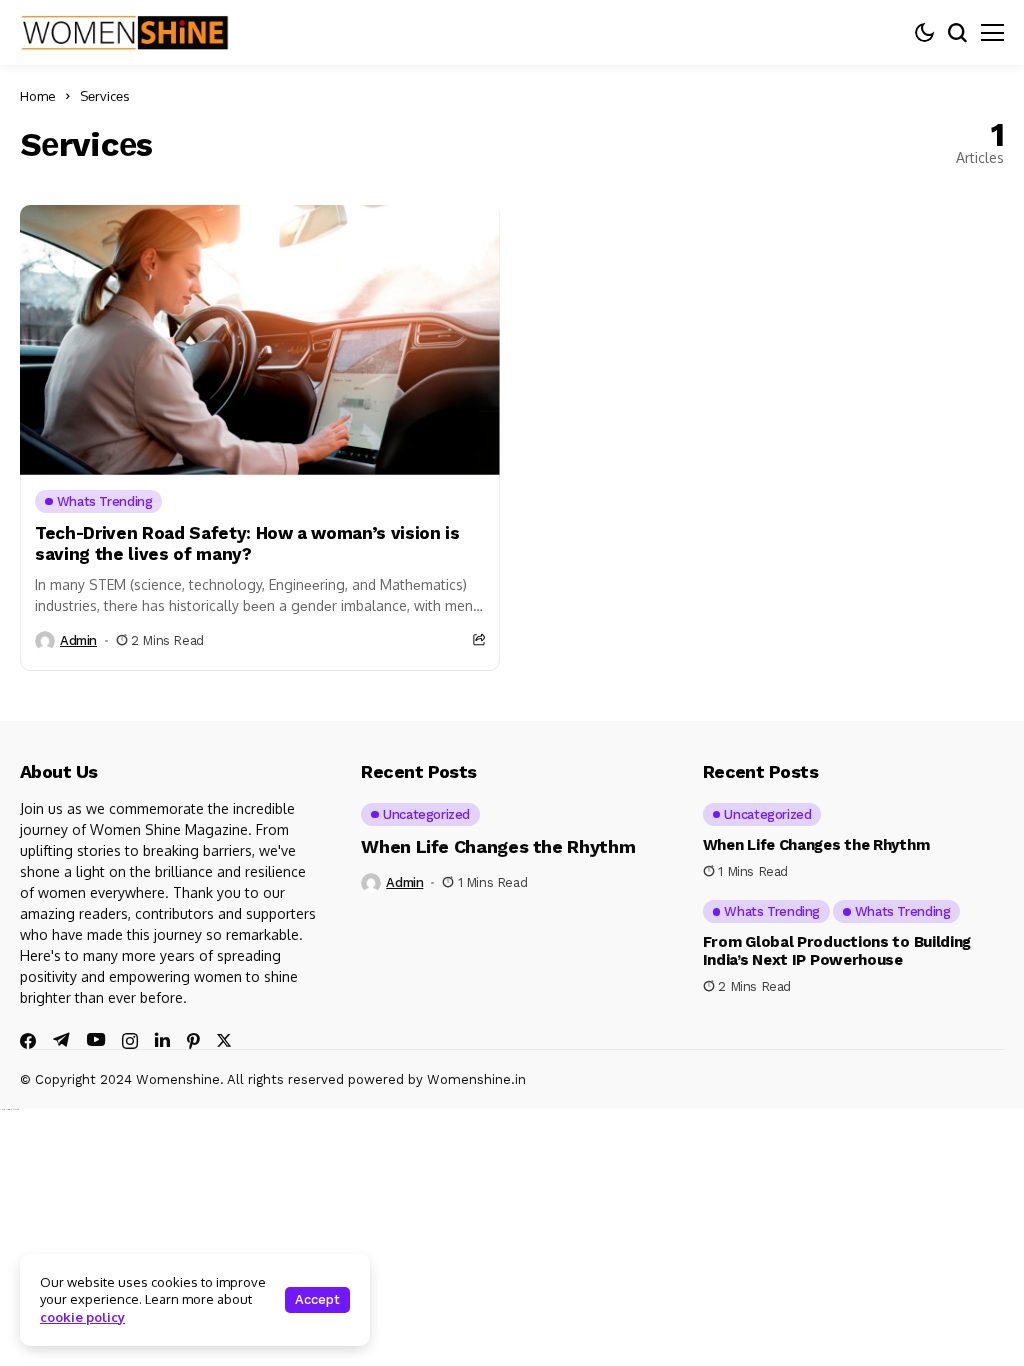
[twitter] (224, 1040)
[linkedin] (162, 1040)
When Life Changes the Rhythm (498, 846)
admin (78, 640)
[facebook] (28, 1041)
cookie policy (82, 1317)
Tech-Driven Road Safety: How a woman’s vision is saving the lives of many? (247, 543)
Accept (317, 1299)
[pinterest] (193, 1041)
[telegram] (61, 1040)
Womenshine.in (476, 1079)
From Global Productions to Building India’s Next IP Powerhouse (837, 951)
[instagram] (130, 1041)
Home (38, 96)
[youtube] (96, 1040)
